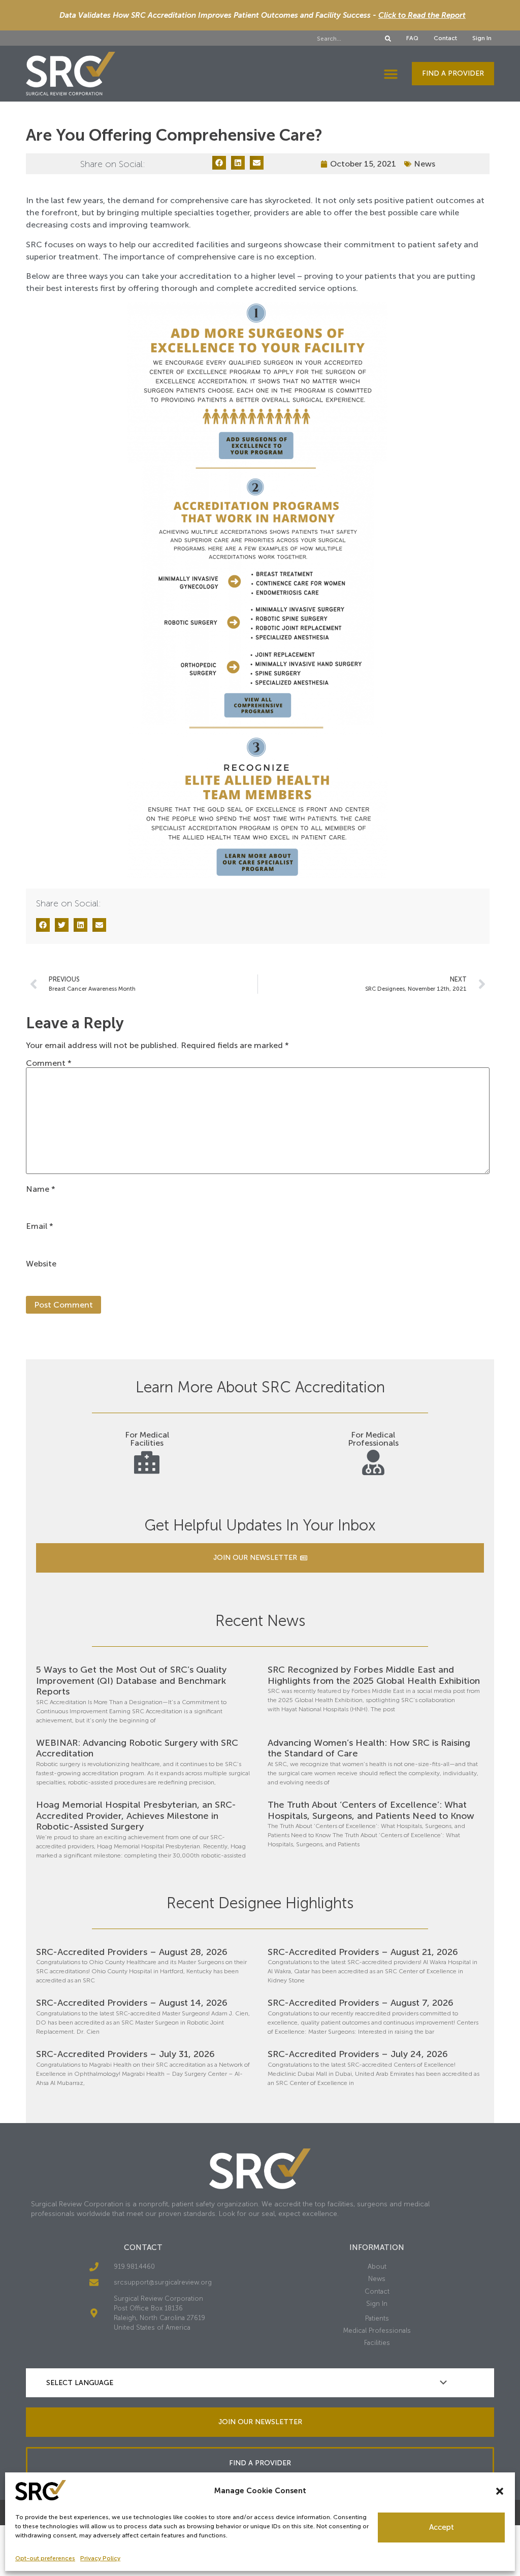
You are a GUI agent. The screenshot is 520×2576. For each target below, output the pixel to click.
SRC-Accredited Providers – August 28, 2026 (132, 1952)
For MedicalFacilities (147, 1439)
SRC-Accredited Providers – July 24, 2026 (358, 2054)
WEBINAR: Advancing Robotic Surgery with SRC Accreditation (137, 1748)
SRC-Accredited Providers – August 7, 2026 (361, 2003)
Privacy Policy (100, 2558)
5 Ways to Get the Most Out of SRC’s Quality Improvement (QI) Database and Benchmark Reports (131, 1681)
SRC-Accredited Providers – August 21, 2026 (363, 1952)
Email (40, 1226)
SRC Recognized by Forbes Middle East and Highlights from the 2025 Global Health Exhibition (374, 1675)
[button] (500, 2491)
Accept (442, 2527)
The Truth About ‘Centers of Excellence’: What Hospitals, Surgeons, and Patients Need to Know (371, 1810)
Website (41, 1264)
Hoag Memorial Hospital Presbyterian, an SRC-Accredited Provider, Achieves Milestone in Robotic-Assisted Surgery (136, 1816)
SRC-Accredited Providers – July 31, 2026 (125, 2054)
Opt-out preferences (45, 2558)
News (425, 164)
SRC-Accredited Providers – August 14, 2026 (132, 2003)
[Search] (388, 39)
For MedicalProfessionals (373, 1439)
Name (41, 1189)
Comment (49, 1063)
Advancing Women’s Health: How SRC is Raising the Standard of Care (369, 1748)
